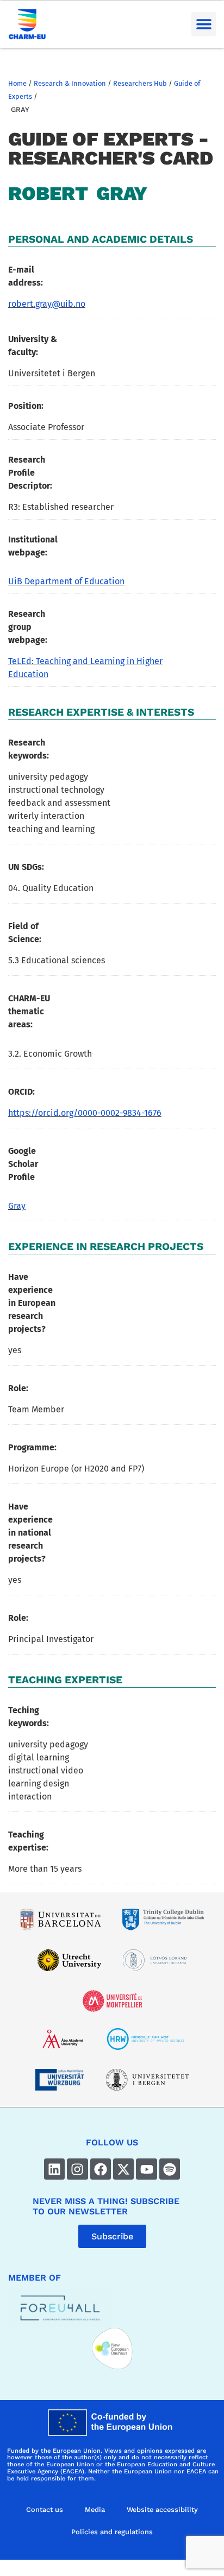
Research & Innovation (70, 83)
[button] (204, 24)
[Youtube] (146, 2169)
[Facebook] (101, 2169)
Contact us (45, 2509)
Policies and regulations (112, 2532)
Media (95, 2509)
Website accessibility (162, 2509)
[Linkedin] (54, 2169)
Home (17, 83)
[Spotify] (170, 2169)
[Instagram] (77, 2169)
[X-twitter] (123, 2169)
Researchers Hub (140, 83)
